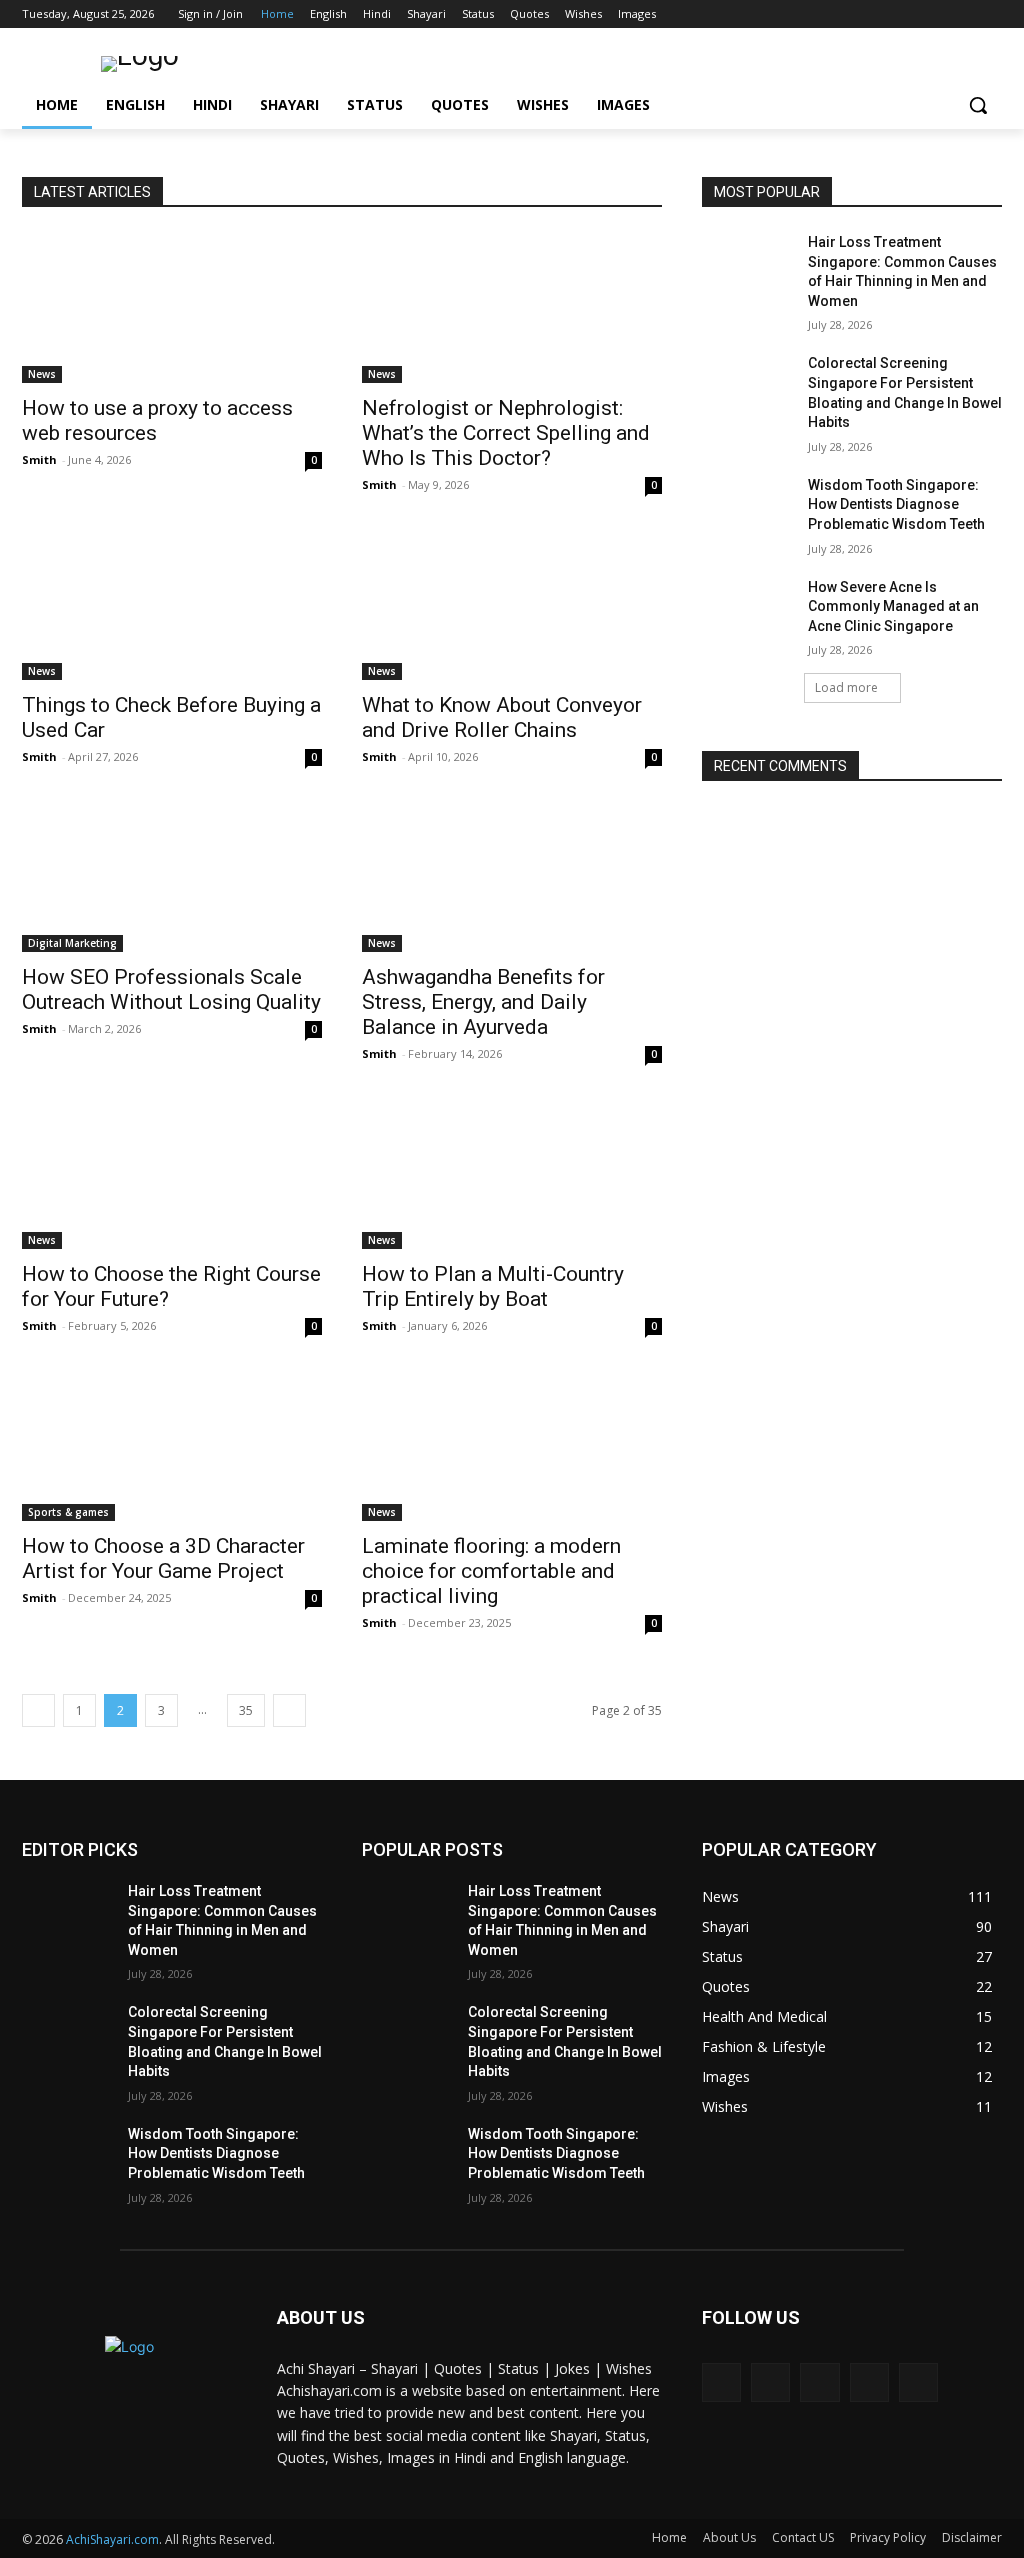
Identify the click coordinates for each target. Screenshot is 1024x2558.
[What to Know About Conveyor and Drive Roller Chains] (512, 605)
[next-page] (289, 1710)
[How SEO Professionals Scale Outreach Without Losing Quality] (172, 877)
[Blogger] (721, 2382)
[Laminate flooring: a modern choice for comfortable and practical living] (512, 1446)
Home (669, 2537)
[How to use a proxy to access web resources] (172, 308)
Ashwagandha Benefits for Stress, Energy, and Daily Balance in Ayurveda (483, 1002)
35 (246, 1710)
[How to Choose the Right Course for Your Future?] (172, 1174)
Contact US (803, 2537)
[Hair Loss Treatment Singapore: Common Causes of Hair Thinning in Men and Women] (747, 264)
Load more (846, 687)
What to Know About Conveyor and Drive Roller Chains (502, 717)
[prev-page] (38, 1710)
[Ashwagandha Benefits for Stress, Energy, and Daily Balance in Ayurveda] (512, 877)
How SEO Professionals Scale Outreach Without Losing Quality (171, 989)
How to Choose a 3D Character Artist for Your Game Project (163, 1558)
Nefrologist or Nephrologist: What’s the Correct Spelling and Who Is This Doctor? (506, 433)
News (42, 374)
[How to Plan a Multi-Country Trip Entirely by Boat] (512, 1174)
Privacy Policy (888, 2537)
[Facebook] (879, 14)
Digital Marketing (72, 943)
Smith (39, 459)
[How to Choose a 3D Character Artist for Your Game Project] (172, 1446)
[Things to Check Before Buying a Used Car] (172, 605)
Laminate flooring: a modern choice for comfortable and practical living (491, 1571)
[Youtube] (990, 14)
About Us (729, 2537)
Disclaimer (972, 2537)
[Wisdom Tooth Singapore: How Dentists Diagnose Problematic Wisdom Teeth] (747, 507)
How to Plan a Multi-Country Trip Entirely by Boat (493, 1286)
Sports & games (68, 1512)
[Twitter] (935, 14)
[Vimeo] (962, 14)
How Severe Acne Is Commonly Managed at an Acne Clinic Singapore (893, 606)
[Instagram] (907, 14)
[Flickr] (819, 2382)
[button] (978, 105)
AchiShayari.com (112, 2539)
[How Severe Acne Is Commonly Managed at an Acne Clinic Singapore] (747, 609)
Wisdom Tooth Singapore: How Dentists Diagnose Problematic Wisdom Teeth (896, 504)
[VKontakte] (918, 2382)
